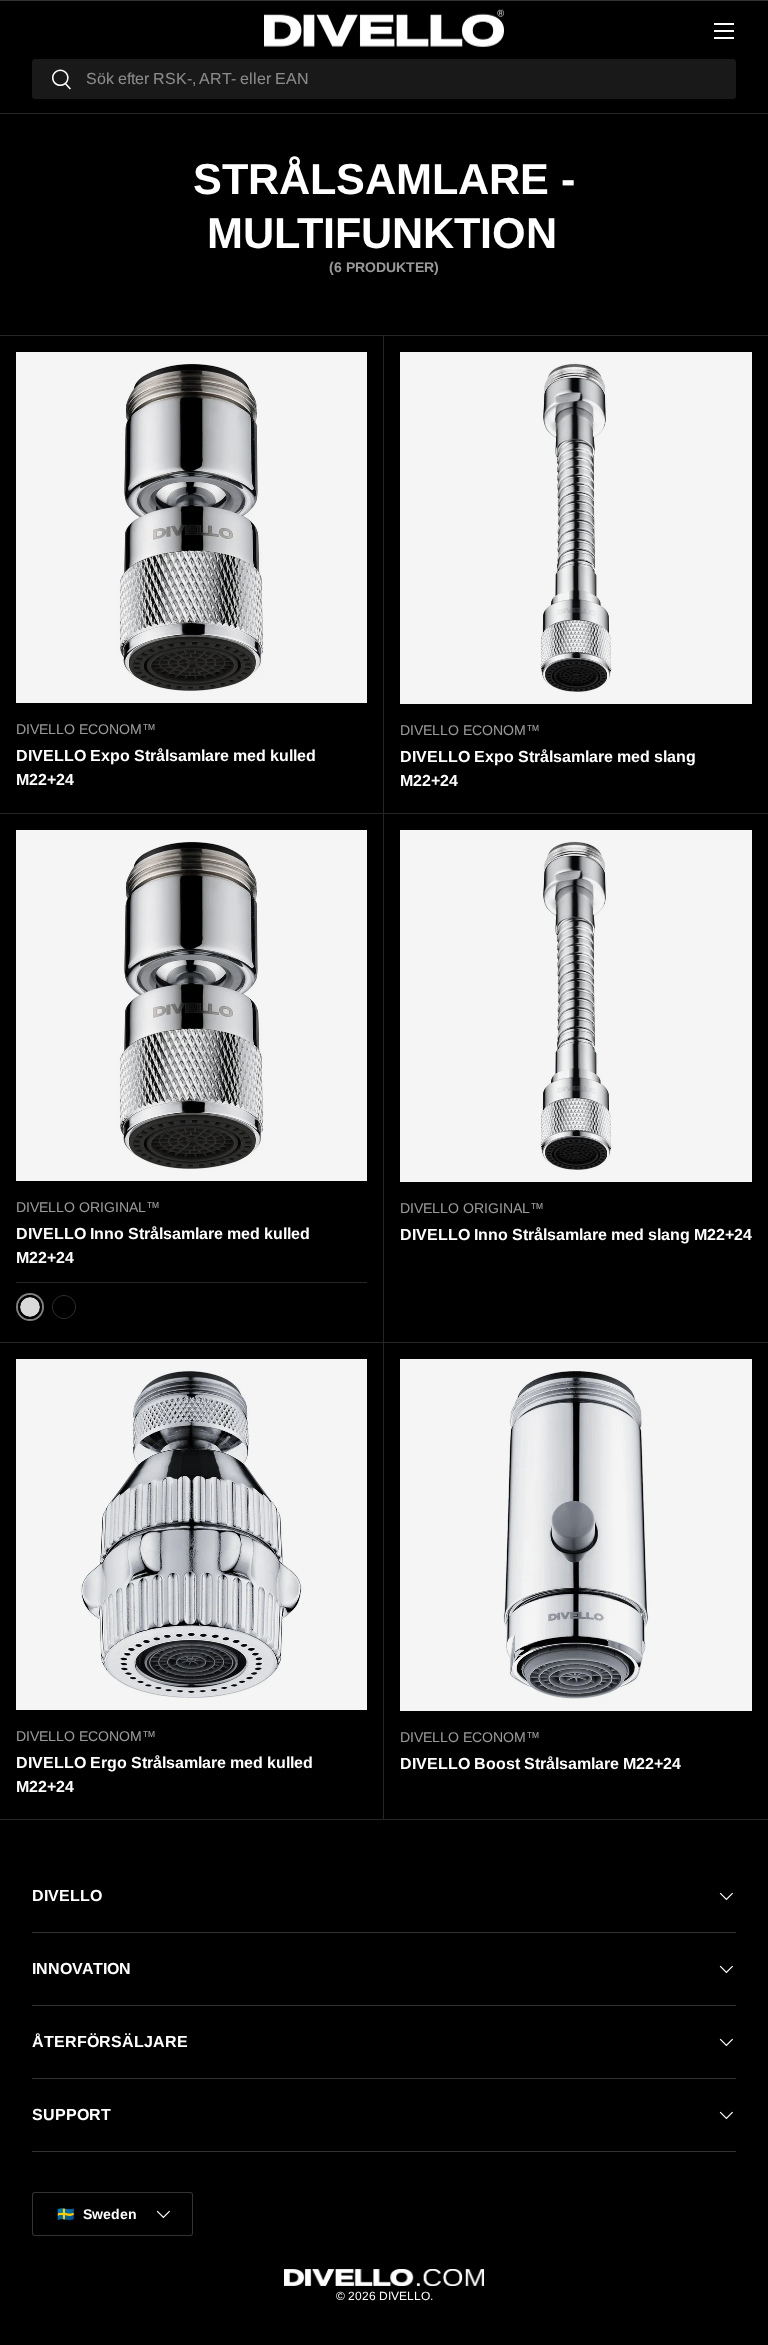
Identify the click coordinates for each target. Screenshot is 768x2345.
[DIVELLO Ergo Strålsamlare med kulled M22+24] (191, 1534)
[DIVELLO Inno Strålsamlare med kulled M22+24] (191, 1005)
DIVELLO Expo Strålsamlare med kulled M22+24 (166, 767)
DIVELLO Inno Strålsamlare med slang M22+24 (576, 1234)
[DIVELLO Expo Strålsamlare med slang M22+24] (576, 528)
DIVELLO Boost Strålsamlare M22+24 (540, 1763)
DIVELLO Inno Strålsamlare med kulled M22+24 (163, 1245)
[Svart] (64, 1307)
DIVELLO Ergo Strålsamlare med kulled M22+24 (164, 1774)
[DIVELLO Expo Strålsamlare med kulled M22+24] (191, 527)
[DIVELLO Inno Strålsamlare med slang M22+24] (576, 1006)
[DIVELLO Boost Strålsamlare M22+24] (576, 1535)
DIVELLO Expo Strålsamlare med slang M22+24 (548, 768)
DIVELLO (404, 2296)
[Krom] (30, 1307)
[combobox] (384, 79)
